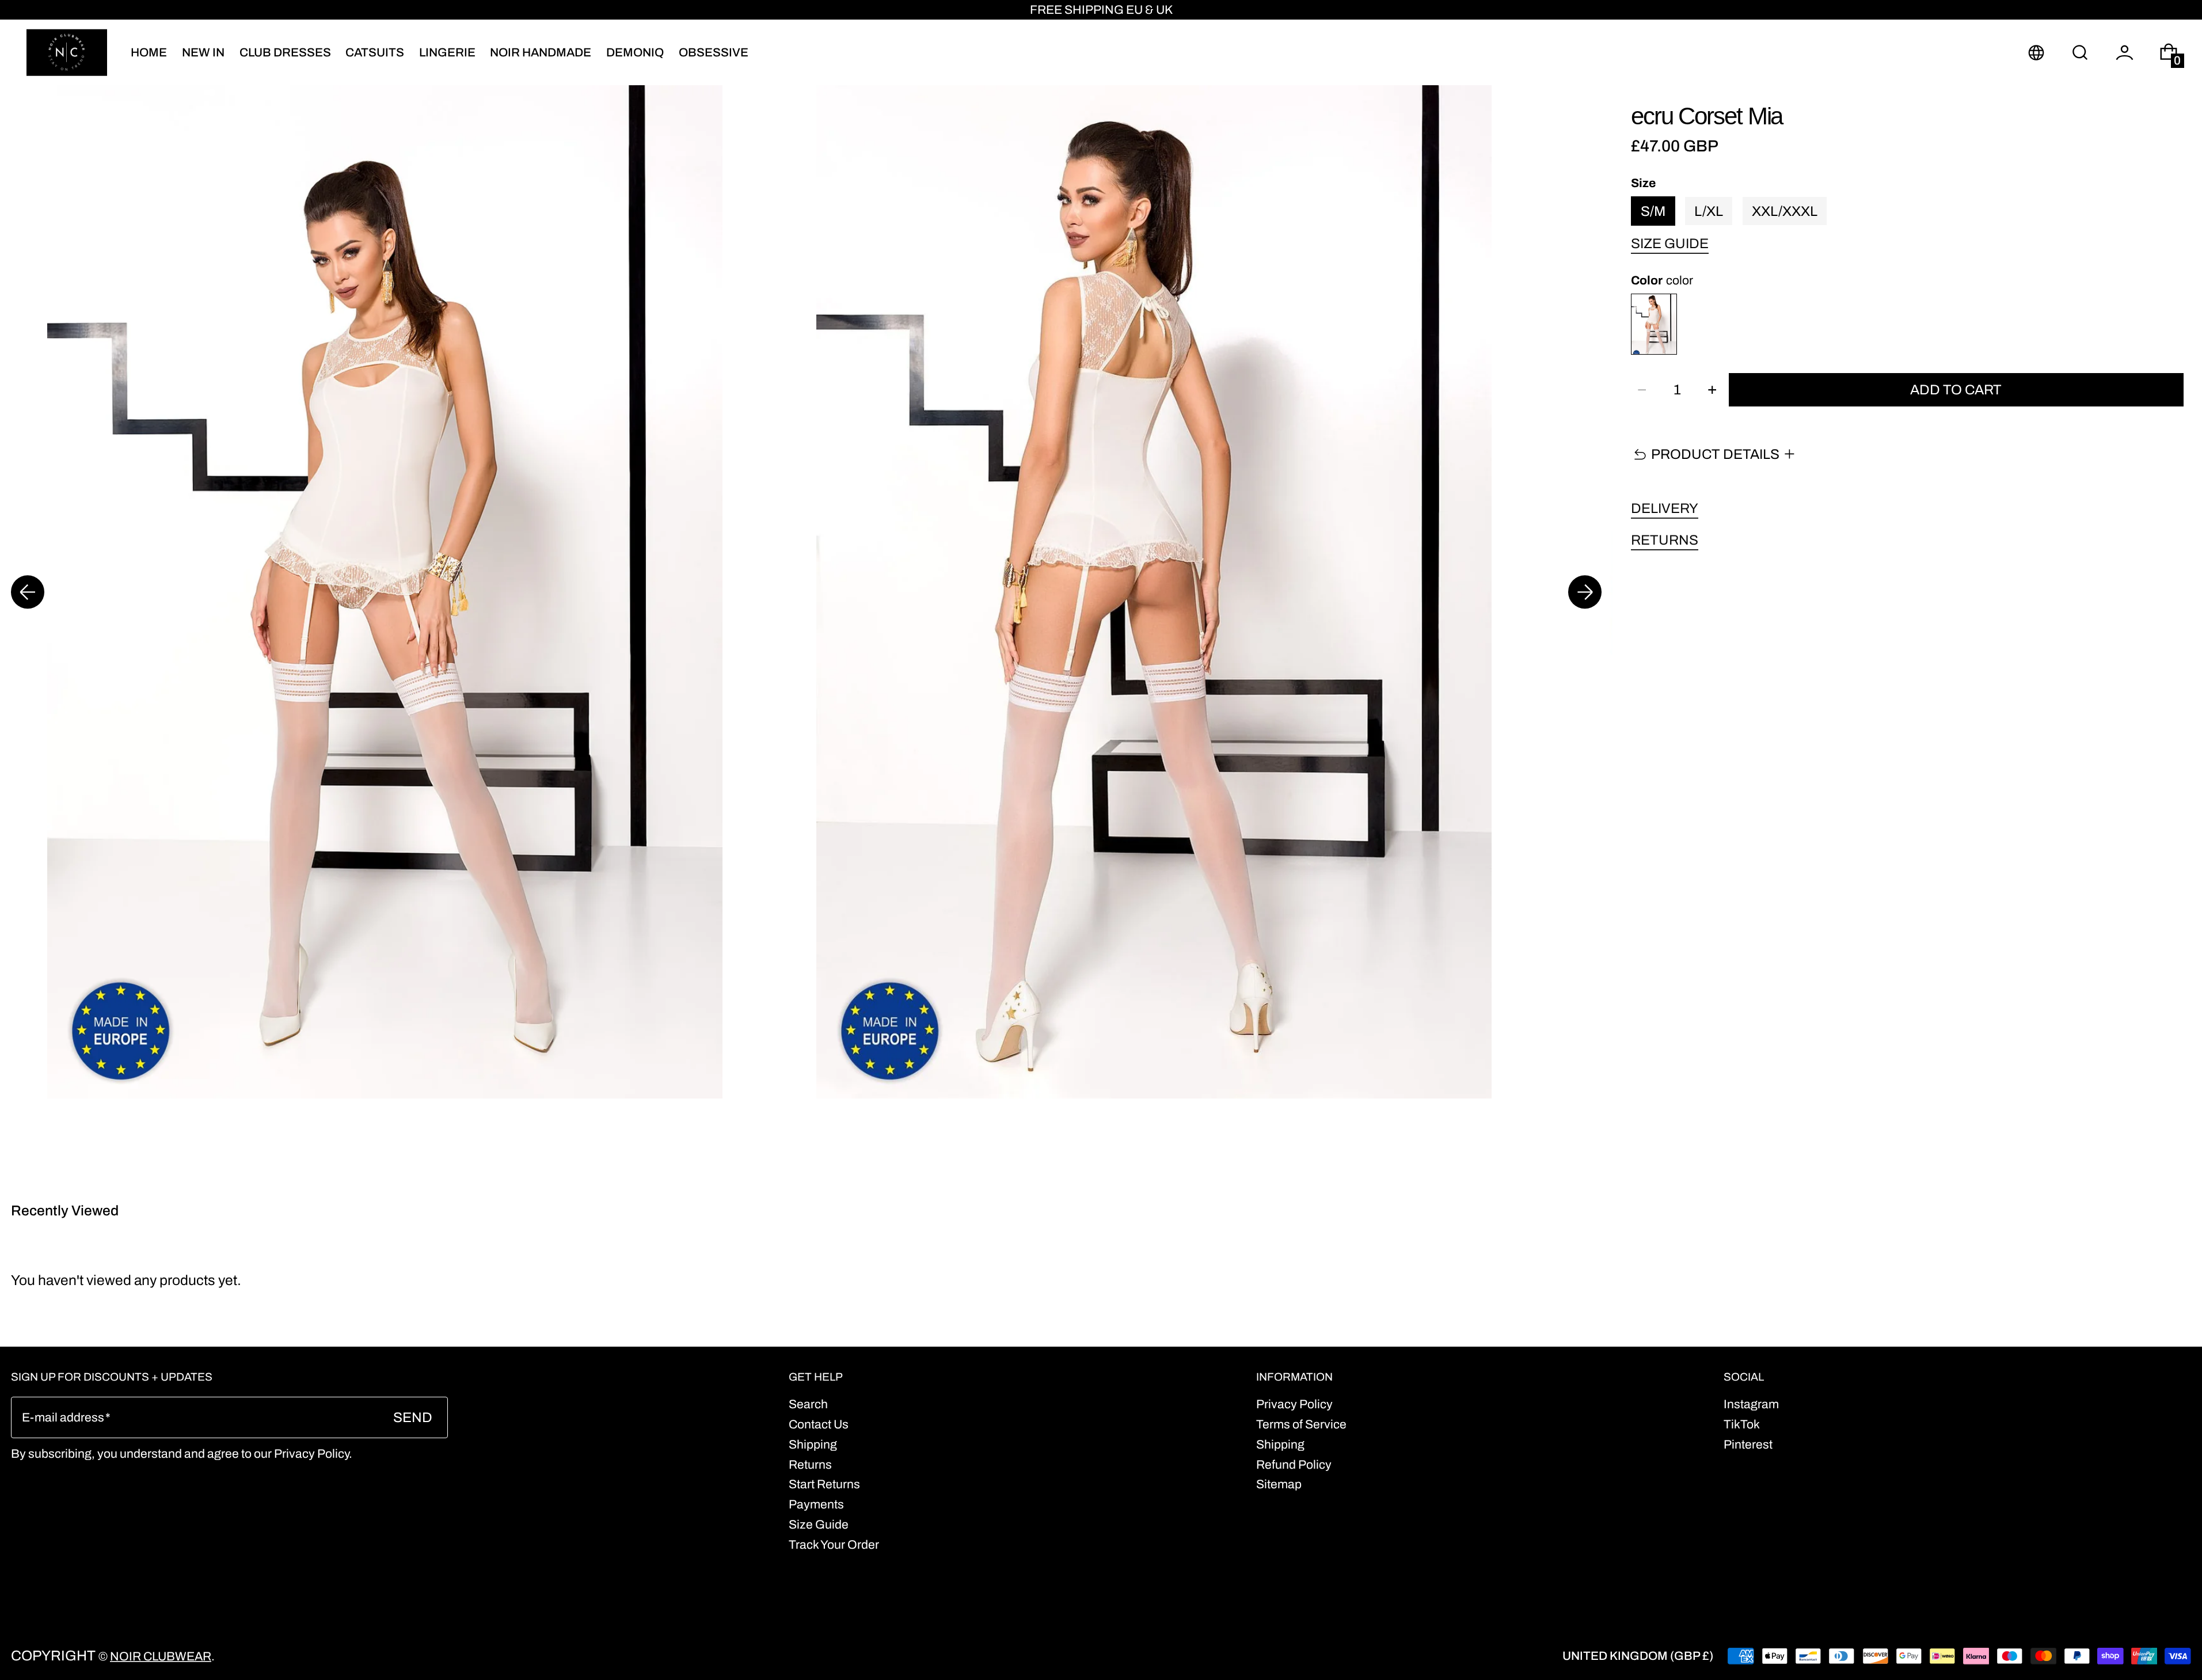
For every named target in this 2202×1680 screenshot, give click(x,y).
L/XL (1709, 211)
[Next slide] (1585, 592)
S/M (1653, 211)
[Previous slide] (28, 592)
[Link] (1101, 10)
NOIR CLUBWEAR (161, 1656)
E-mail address (63, 1417)
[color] (1654, 324)
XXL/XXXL (1785, 211)
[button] (2080, 52)
